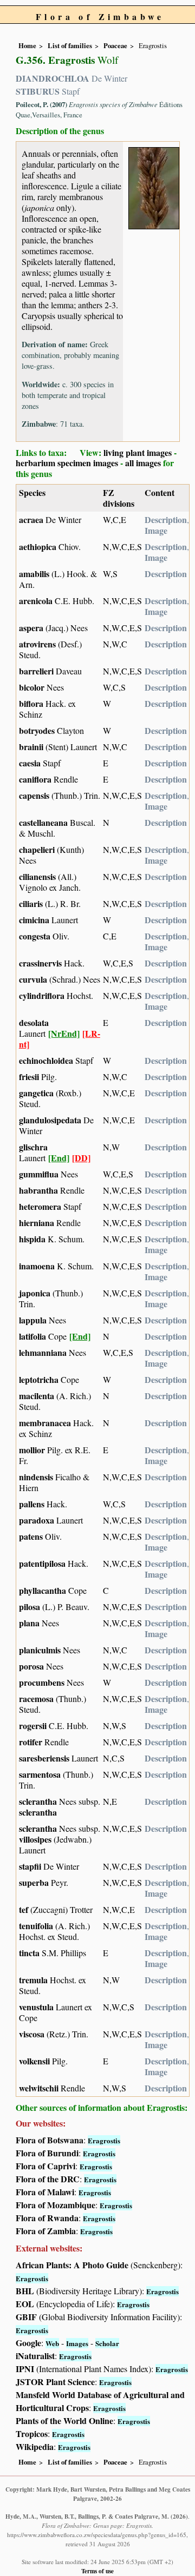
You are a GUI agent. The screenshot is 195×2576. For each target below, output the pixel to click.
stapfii (30, 1866)
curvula (33, 979)
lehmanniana (43, 1352)
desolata (34, 1022)
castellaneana (43, 822)
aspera (31, 628)
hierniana (37, 1223)
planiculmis (40, 1650)
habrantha (38, 1190)
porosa (31, 1666)
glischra (33, 1147)
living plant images (138, 452)
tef (24, 1909)
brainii (31, 747)
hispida (32, 1239)
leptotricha (39, 1379)
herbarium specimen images (67, 463)
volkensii (34, 2061)
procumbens (42, 1682)
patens (31, 1536)
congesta (35, 936)
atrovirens (37, 644)
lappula (33, 1320)
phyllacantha (43, 1590)
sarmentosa (40, 1774)
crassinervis (40, 963)
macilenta (37, 1396)
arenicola (36, 601)
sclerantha (38, 1801)
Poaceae (115, 45)
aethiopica (38, 547)
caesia (30, 763)
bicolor (32, 687)
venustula (36, 2007)
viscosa (32, 2034)
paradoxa (37, 1520)
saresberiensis (44, 1758)
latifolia (32, 1336)
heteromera (40, 1206)
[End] (59, 1158)
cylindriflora (42, 995)
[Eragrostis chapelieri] (154, 187)
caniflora (35, 779)
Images (77, 2343)
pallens (32, 1504)
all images (143, 463)
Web (52, 2343)
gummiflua (39, 1174)
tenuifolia (36, 1926)
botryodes (37, 730)
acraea (31, 519)
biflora (31, 703)
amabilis (34, 574)
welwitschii (39, 2088)
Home (27, 45)
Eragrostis (104, 2140)
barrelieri (36, 671)
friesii (29, 1077)
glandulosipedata (50, 1120)
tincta (29, 1953)
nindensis (36, 1477)
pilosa (30, 1607)
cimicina (34, 920)
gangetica (36, 1093)
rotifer (31, 1742)
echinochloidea (46, 1060)
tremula (33, 1980)
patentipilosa (42, 1563)
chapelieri (37, 849)
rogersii (33, 1726)
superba (34, 1882)
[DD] (81, 1158)
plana (29, 1623)
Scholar (107, 2343)
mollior (32, 1450)
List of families (70, 45)
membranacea (45, 1423)
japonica (35, 1293)
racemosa (36, 1698)
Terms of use (97, 2571)
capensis (34, 795)
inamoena (37, 1266)
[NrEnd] (64, 1033)
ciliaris (31, 903)
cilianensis (37, 876)
